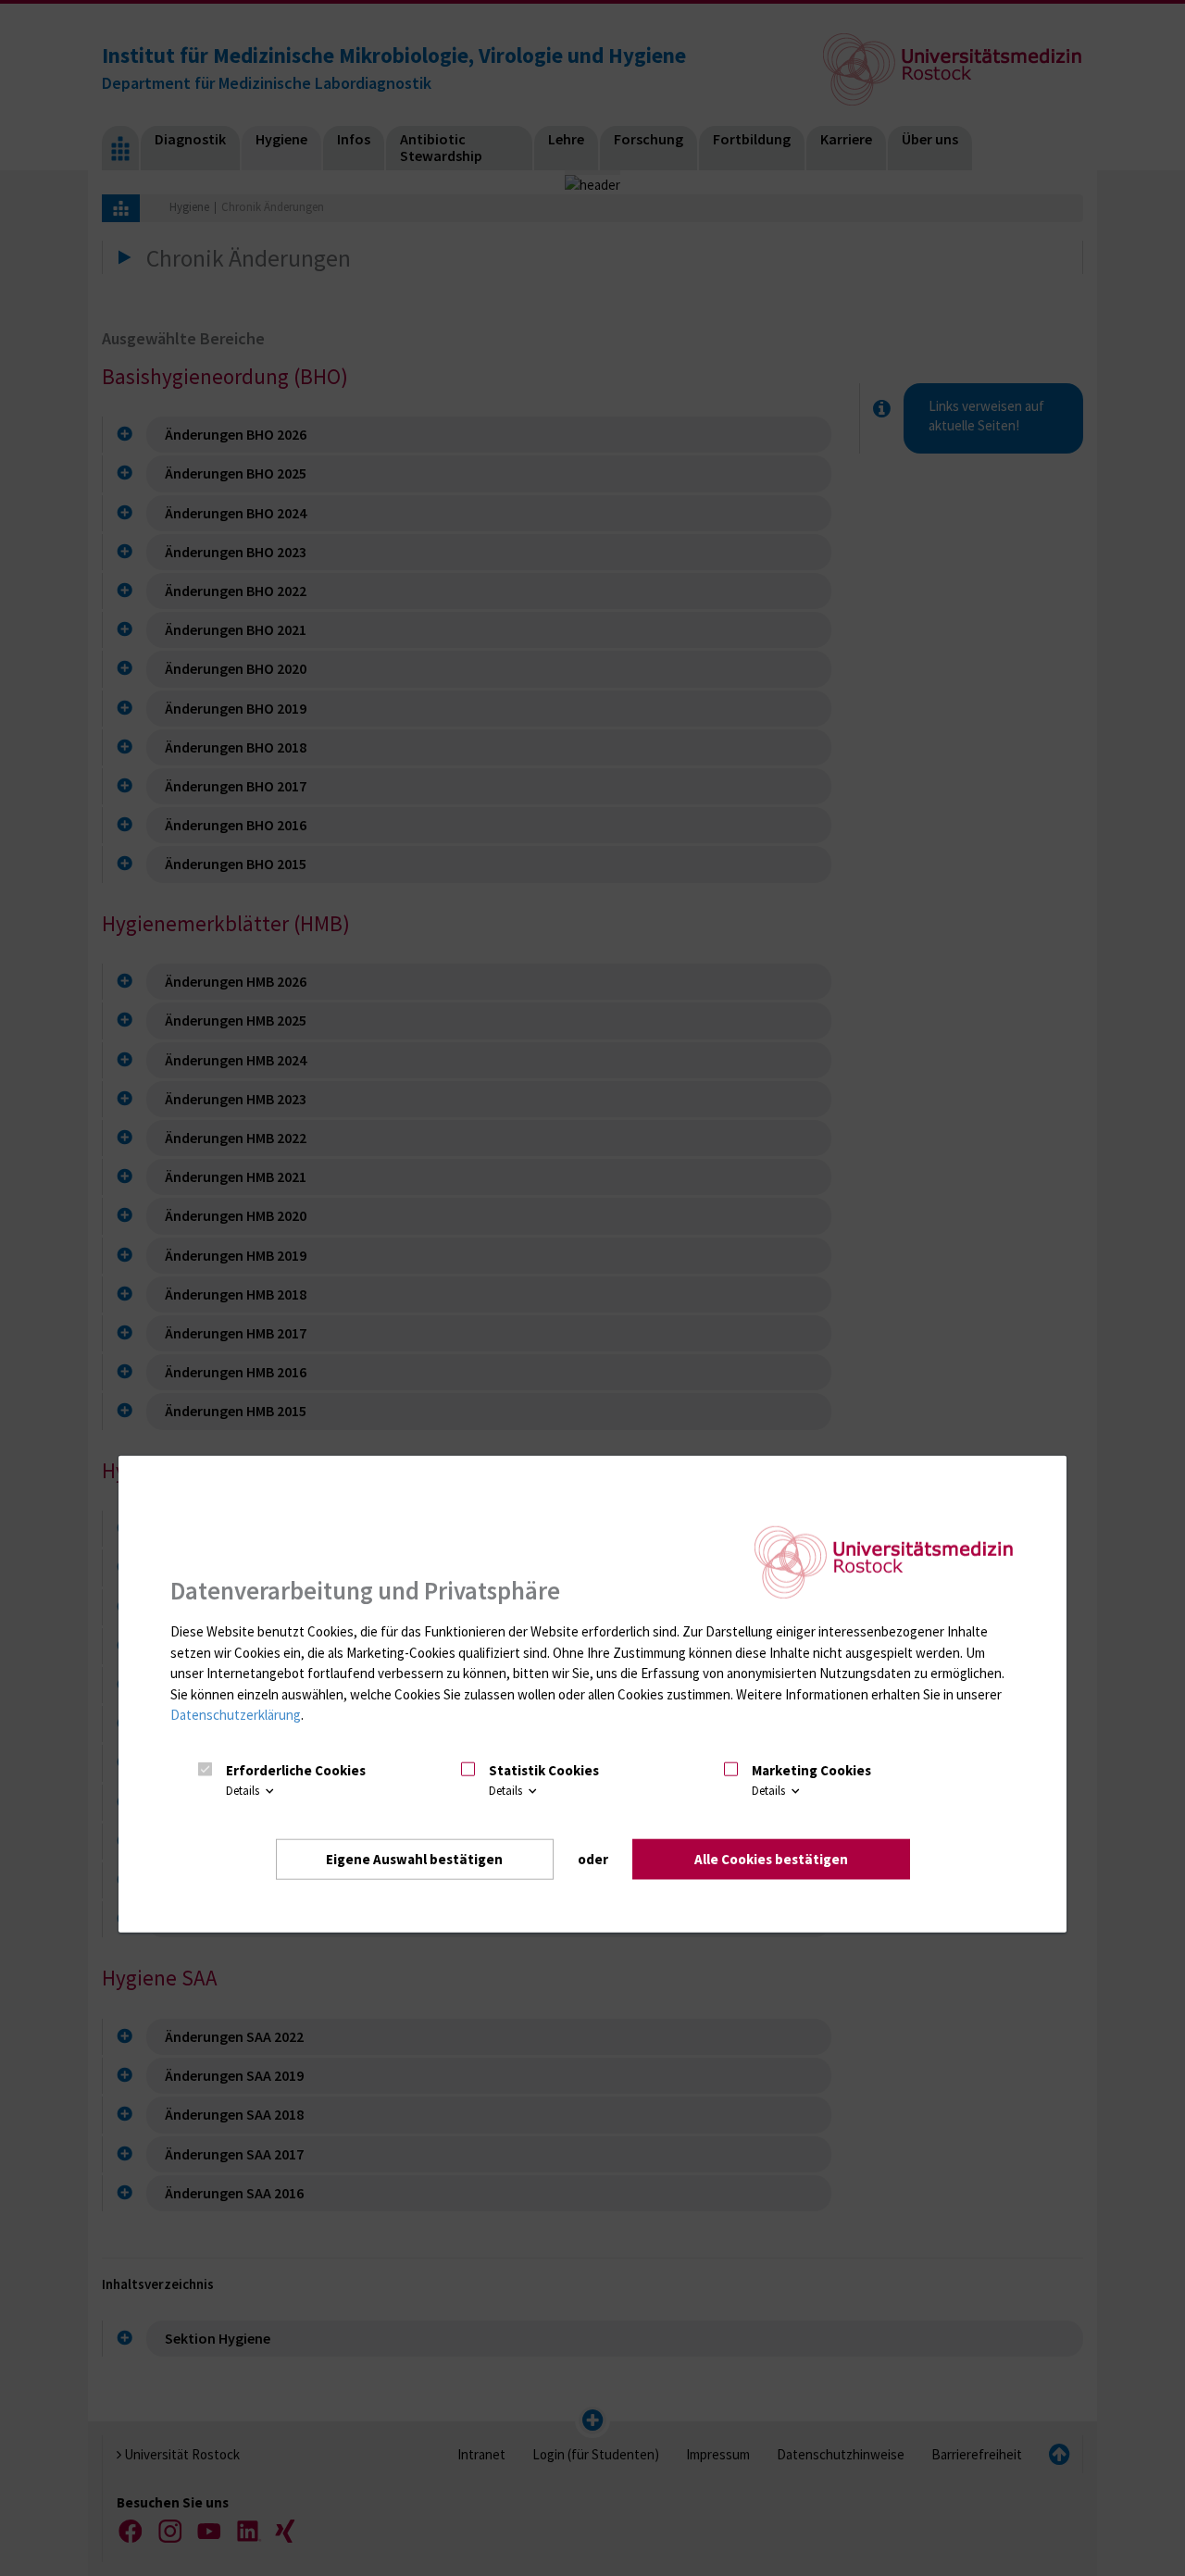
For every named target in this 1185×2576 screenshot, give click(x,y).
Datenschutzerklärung (236, 1715)
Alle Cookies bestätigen (771, 1859)
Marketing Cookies (811, 1770)
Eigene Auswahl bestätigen (414, 1859)
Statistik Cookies (544, 1770)
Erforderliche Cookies (296, 1770)
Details (244, 1791)
